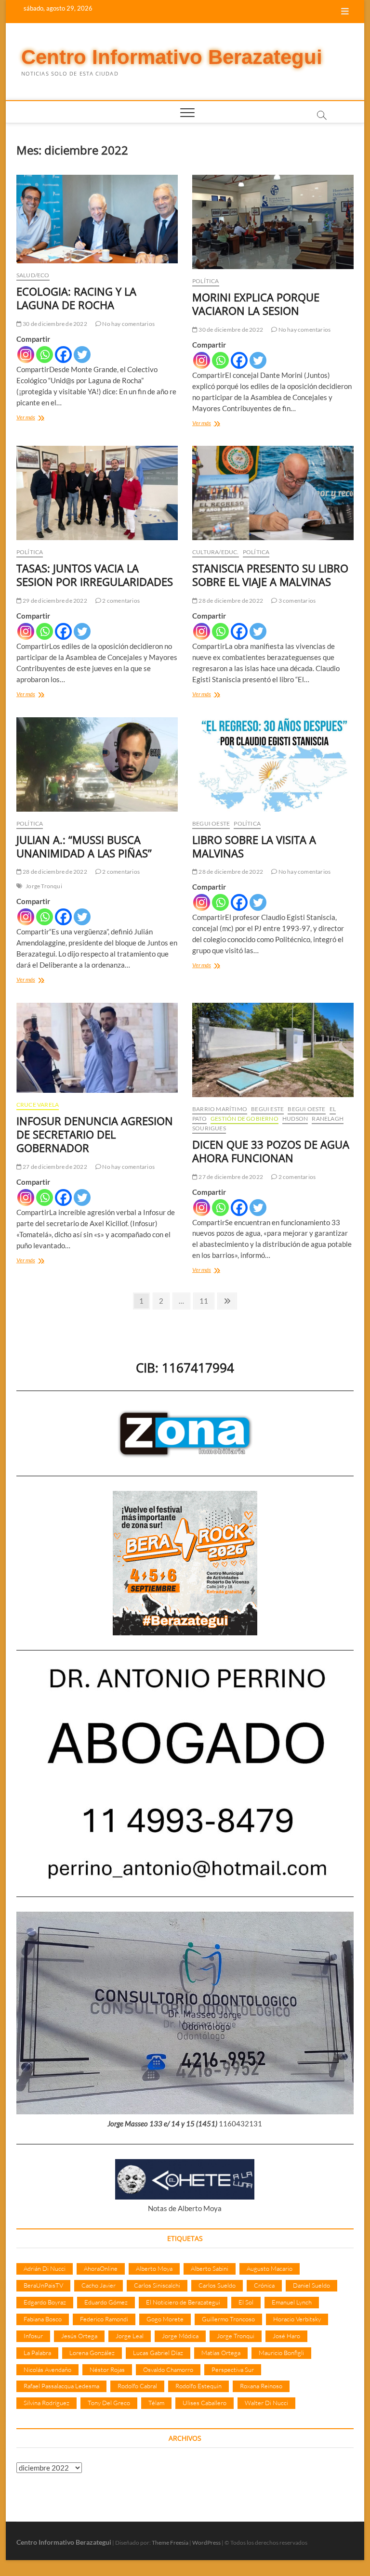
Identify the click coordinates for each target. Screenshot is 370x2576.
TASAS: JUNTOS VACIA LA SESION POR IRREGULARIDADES (95, 575)
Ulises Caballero (205, 2403)
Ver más (39, 418)
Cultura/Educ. (216, 552)
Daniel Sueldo (311, 2285)
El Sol (246, 2302)
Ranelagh (328, 1119)
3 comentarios (296, 601)
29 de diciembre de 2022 (54, 601)
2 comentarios (120, 601)
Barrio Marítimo (220, 1109)
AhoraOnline (101, 2268)
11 (206, 1301)
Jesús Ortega (79, 2336)
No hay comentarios (128, 324)
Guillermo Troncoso (228, 2319)
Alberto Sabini (210, 2268)
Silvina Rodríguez (46, 2403)
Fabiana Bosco (43, 2319)
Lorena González (92, 2353)
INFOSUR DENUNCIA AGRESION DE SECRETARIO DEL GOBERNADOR (95, 1134)
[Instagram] (26, 355)
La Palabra (37, 2353)
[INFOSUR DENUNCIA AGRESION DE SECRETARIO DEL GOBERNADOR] (97, 1048)
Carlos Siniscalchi (157, 2285)
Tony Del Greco (109, 2403)
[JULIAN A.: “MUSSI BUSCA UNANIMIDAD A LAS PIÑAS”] (97, 764)
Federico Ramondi (104, 2319)
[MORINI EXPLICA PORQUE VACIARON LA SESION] (273, 222)
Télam (156, 2403)
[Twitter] (82, 355)
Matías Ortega (221, 2353)
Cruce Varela (38, 1105)
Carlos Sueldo (217, 2285)
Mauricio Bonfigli (281, 2353)
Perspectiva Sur (233, 2369)
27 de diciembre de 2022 (54, 1167)
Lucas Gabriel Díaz (158, 2353)
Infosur (33, 2336)
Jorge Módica (180, 2336)
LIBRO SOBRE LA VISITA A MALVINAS (254, 846)
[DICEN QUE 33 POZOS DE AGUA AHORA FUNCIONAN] (273, 1050)
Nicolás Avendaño (47, 2369)
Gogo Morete (165, 2319)
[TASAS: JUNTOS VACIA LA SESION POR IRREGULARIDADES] (97, 493)
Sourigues (209, 1128)
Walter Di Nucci (266, 2403)
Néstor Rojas (107, 2369)
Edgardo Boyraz (45, 2302)
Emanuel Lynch (292, 2302)
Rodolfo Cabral (137, 2386)
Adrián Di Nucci (45, 2268)
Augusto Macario (270, 2268)
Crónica (264, 2285)
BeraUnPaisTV (43, 2285)
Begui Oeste (211, 823)
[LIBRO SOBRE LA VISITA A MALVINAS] (273, 764)
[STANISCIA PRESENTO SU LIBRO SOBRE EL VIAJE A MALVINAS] (273, 493)
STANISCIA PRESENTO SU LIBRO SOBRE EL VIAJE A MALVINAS (270, 575)
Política (206, 281)
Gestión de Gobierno (244, 1119)
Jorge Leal (130, 2336)
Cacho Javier (99, 2285)
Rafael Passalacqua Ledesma (61, 2386)
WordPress (206, 2543)
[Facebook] (63, 355)
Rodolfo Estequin (198, 2386)
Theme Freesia (170, 2543)
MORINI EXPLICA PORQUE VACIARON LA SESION (256, 304)
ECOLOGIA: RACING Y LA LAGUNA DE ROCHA (76, 298)
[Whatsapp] (45, 355)
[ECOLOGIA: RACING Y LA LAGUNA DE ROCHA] (97, 219)
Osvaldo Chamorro (168, 2369)
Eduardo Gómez (106, 2302)
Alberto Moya (154, 2268)
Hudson (295, 1119)
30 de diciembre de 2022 (54, 324)
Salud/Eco (33, 275)
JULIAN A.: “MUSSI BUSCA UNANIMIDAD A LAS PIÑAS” (84, 846)
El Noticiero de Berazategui (183, 2302)
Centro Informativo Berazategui (172, 57)
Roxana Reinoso (261, 2386)
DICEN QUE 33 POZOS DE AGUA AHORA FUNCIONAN (271, 1151)
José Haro (286, 2336)
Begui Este (267, 1109)
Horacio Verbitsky (297, 2319)
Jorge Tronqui (44, 886)
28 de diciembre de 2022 (230, 601)
